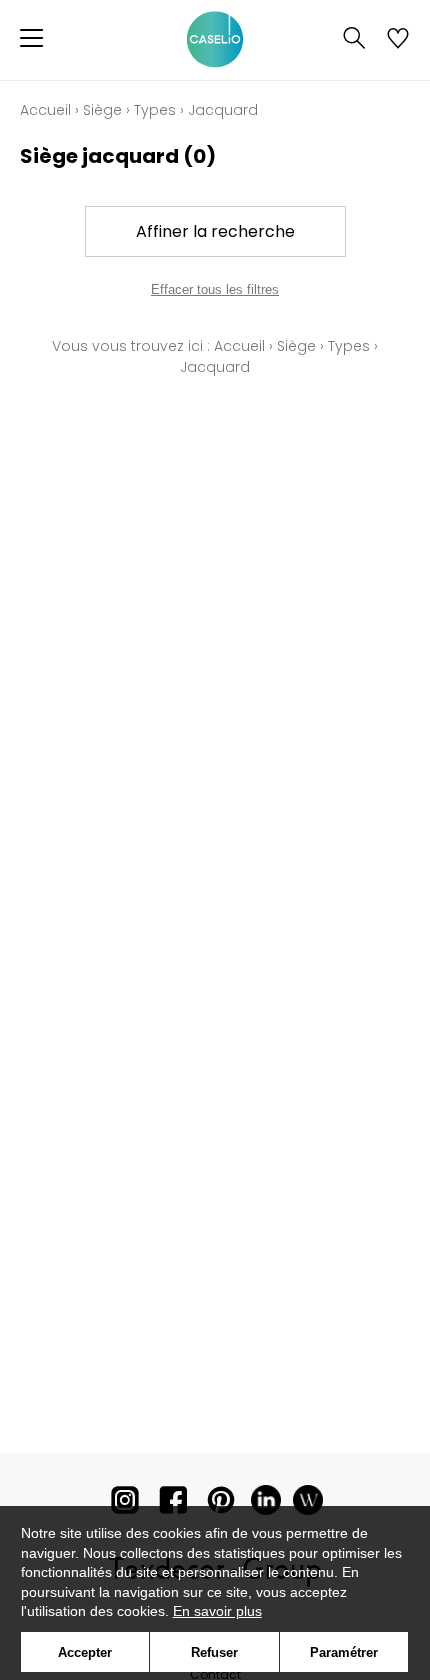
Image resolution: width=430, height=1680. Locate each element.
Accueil (45, 110)
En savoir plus (217, 1611)
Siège (102, 110)
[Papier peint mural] (308, 1504)
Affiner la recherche (215, 231)
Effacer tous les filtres (215, 289)
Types (155, 110)
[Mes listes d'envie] (398, 40)
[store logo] (215, 40)
